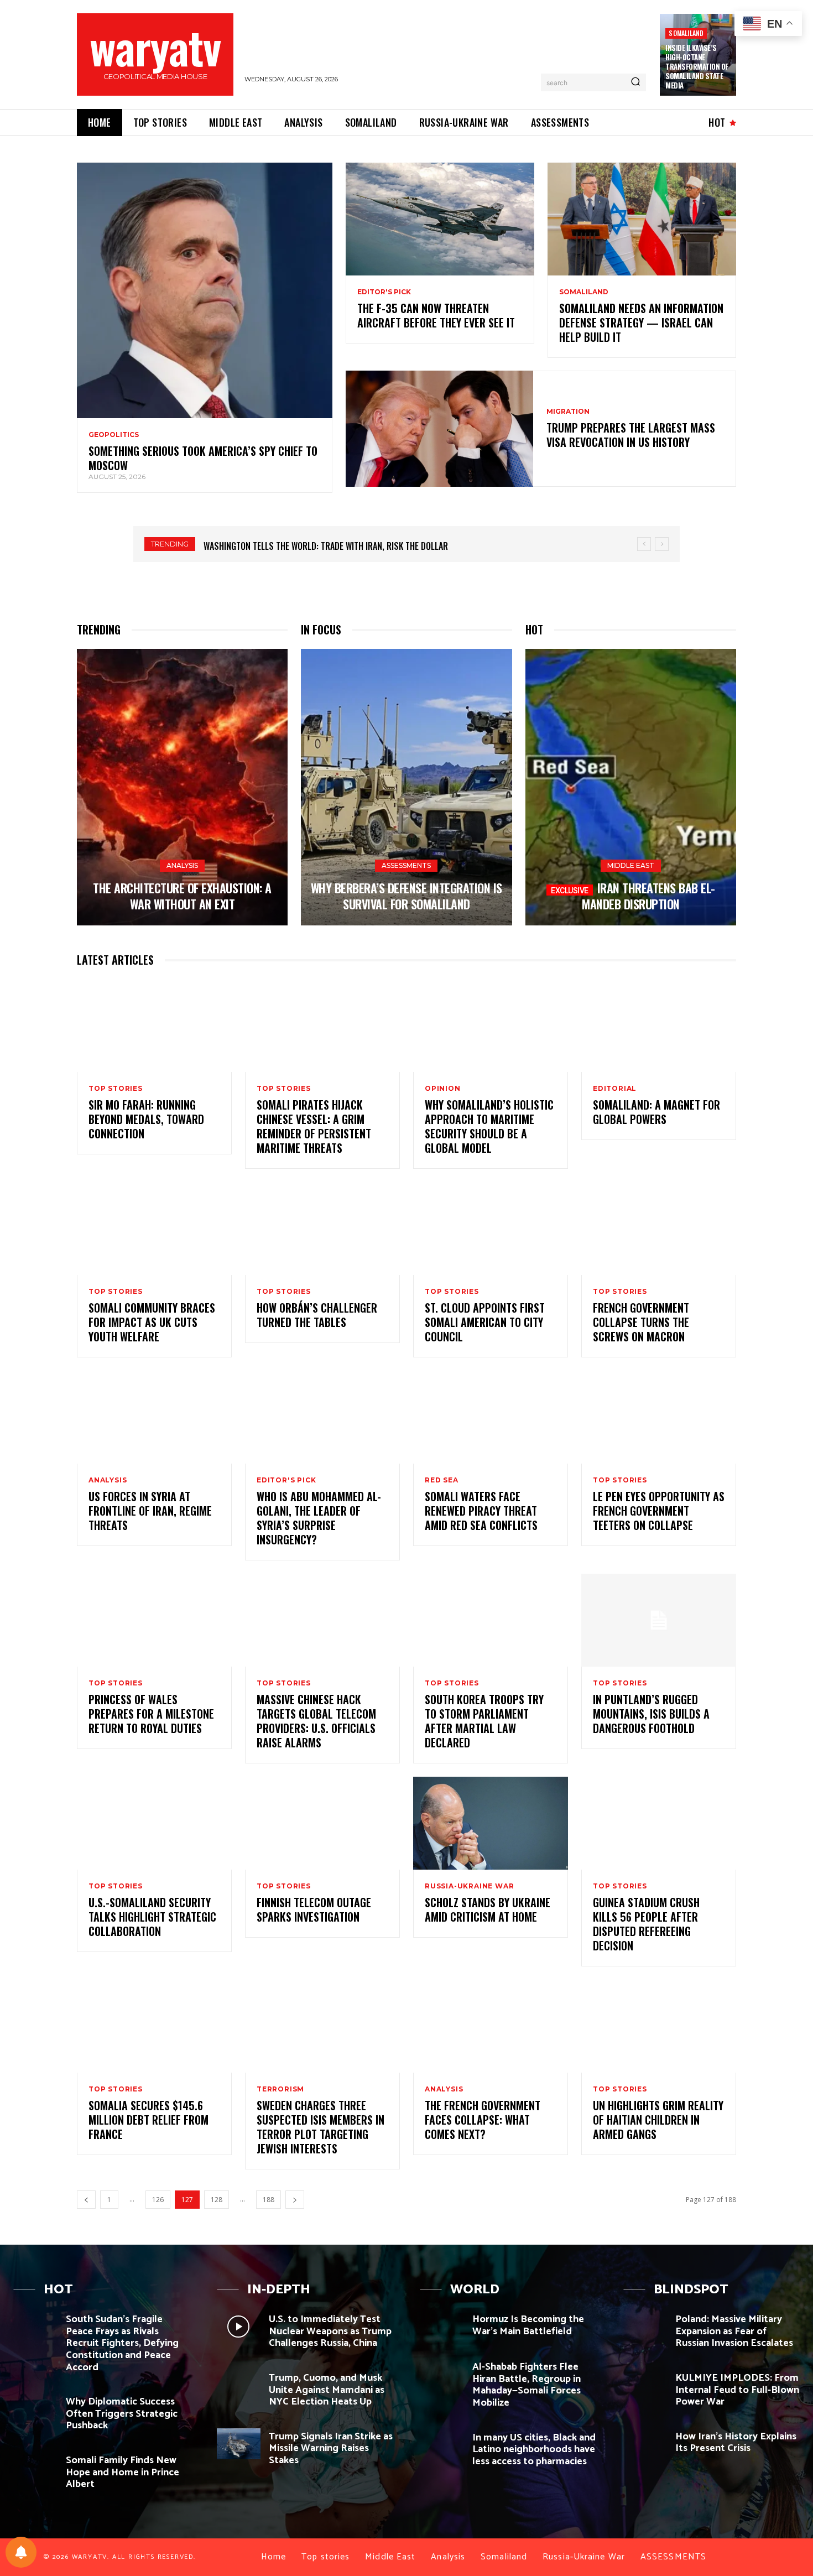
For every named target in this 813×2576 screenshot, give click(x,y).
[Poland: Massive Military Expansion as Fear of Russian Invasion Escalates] (645, 2327)
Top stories (116, 1089)
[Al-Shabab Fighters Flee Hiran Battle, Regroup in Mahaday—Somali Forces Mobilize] (442, 2374)
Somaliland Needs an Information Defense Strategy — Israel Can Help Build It (641, 322)
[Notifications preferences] (21, 2552)
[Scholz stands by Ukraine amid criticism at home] (491, 1823)
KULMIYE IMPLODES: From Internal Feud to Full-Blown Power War (737, 2390)
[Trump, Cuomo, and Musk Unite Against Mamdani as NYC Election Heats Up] (239, 2385)
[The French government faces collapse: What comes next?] (491, 2026)
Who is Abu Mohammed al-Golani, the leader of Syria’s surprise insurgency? (319, 1518)
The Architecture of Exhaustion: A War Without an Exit (182, 896)
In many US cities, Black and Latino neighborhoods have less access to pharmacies (534, 2450)
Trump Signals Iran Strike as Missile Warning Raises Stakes (331, 2448)
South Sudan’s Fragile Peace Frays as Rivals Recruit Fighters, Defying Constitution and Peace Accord (122, 2343)
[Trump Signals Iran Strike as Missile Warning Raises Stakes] (239, 2444)
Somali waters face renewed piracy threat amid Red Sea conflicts (481, 1511)
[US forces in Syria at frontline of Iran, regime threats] (154, 1417)
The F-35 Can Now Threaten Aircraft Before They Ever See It (436, 315)
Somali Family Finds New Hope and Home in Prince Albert (123, 2472)
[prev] (644, 544)
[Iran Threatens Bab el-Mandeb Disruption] (631, 787)
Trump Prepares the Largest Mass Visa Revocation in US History (631, 435)
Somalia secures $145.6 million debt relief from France (148, 2120)
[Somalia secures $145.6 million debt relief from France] (154, 2026)
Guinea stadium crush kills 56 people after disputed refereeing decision (646, 1924)
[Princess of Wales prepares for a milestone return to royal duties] (154, 1620)
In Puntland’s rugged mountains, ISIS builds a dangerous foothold (651, 1714)
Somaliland (686, 33)
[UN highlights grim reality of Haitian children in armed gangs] (659, 2026)
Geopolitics (114, 435)
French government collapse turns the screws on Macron (641, 1322)
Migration (568, 412)
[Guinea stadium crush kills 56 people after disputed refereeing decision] (659, 1823)
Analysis (182, 865)
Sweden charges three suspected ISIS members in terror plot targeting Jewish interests (320, 2127)
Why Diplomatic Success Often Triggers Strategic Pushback (122, 2414)
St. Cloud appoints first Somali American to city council (485, 1322)
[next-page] (295, 2200)
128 (217, 2200)
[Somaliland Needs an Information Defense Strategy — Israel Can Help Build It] (642, 219)
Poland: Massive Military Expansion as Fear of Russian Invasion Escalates (734, 2331)
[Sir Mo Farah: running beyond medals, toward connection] (154, 1026)
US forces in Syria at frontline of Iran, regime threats (150, 1511)
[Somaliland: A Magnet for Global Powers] (659, 1026)
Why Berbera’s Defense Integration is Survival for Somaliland (406, 896)
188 (269, 2200)
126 (158, 2200)
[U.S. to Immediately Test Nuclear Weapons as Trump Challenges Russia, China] (239, 2327)
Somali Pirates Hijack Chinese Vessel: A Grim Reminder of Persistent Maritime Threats (314, 1126)
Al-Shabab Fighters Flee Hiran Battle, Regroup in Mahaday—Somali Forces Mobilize (527, 2385)
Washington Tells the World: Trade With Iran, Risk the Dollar (326, 546)
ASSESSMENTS (406, 865)
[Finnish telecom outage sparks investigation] (322, 1823)
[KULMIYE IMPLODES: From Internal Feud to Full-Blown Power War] (645, 2385)
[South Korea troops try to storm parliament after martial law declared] (491, 1620)
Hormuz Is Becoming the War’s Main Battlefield (528, 2325)
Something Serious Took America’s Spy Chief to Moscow (203, 458)
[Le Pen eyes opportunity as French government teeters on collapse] (659, 1417)
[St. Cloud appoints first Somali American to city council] (491, 1229)
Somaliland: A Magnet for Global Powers (656, 1112)
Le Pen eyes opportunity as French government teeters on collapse (659, 1511)
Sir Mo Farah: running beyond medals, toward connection (146, 1119)
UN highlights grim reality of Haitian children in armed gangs (658, 2120)
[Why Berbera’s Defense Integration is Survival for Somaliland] (406, 787)
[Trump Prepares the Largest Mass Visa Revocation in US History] (439, 429)
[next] (662, 544)
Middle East (631, 865)
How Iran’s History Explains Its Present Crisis (736, 2443)
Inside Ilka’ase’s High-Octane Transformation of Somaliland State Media (697, 66)
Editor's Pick (384, 292)
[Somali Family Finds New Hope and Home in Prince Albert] (35, 2468)
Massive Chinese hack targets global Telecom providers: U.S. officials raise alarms (316, 1721)
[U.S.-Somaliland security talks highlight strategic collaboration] (154, 1823)
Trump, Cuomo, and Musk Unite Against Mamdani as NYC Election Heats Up (327, 2390)
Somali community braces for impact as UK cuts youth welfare (152, 1322)
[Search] (635, 82)
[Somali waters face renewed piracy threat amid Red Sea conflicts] (491, 1417)
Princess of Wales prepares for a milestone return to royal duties (151, 1714)
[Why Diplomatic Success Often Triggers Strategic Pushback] (35, 2409)
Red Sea (442, 1480)
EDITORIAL (615, 1089)
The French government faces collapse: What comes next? (483, 2120)
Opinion (443, 1089)
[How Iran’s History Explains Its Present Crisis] (645, 2444)
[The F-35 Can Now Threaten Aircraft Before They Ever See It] (440, 219)
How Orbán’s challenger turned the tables (317, 1315)
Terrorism (280, 2089)
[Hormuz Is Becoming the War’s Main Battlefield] (442, 2327)
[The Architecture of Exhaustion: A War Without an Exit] (182, 787)
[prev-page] (86, 2200)
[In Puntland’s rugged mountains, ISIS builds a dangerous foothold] (659, 1620)
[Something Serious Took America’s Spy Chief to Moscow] (205, 290)
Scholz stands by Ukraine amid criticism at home (488, 1909)
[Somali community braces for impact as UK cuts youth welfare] (154, 1229)
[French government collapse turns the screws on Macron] (659, 1229)
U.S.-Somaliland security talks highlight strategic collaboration (152, 1917)
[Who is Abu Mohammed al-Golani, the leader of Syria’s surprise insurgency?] (322, 1417)
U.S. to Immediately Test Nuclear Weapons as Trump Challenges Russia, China (330, 2331)
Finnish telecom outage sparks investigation (314, 1909)
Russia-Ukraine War (469, 1886)
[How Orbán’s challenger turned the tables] (322, 1229)
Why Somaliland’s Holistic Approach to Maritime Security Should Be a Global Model (489, 1126)
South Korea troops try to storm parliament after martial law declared (484, 1721)
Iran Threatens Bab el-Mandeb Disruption (648, 896)
